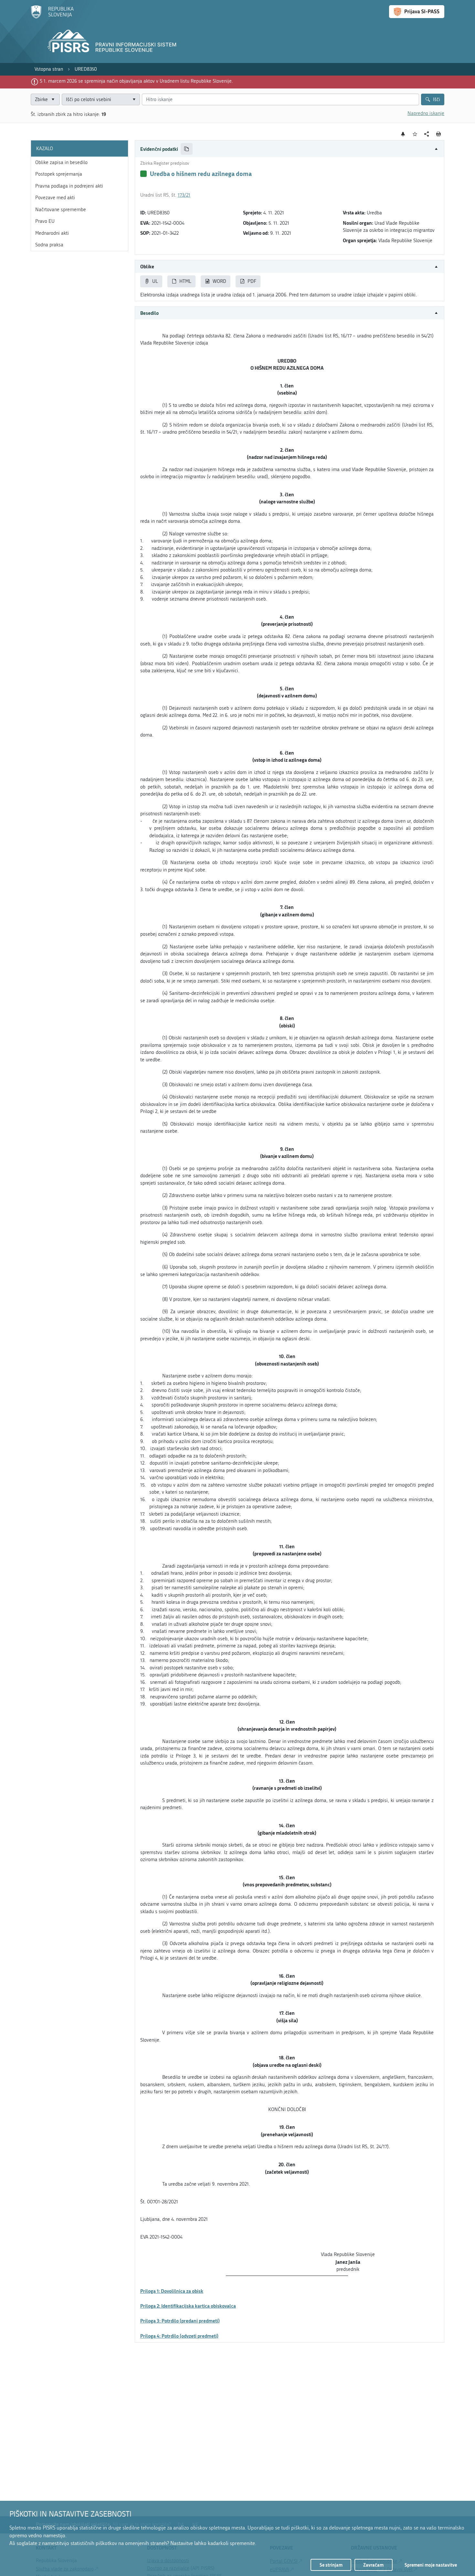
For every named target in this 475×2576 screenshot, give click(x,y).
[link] (49, 69)
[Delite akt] (427, 134)
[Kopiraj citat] (187, 149)
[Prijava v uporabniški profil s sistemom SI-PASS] (417, 12)
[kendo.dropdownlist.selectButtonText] (134, 100)
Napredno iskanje (426, 113)
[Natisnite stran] (439, 134)
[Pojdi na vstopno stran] (52, 17)
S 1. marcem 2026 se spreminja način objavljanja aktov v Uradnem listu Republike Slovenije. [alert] (136, 81)
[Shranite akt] (415, 134)
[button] (290, 149)
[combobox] (101, 100)
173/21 (184, 195)
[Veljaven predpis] (143, 174)
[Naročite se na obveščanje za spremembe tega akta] (403, 134)
